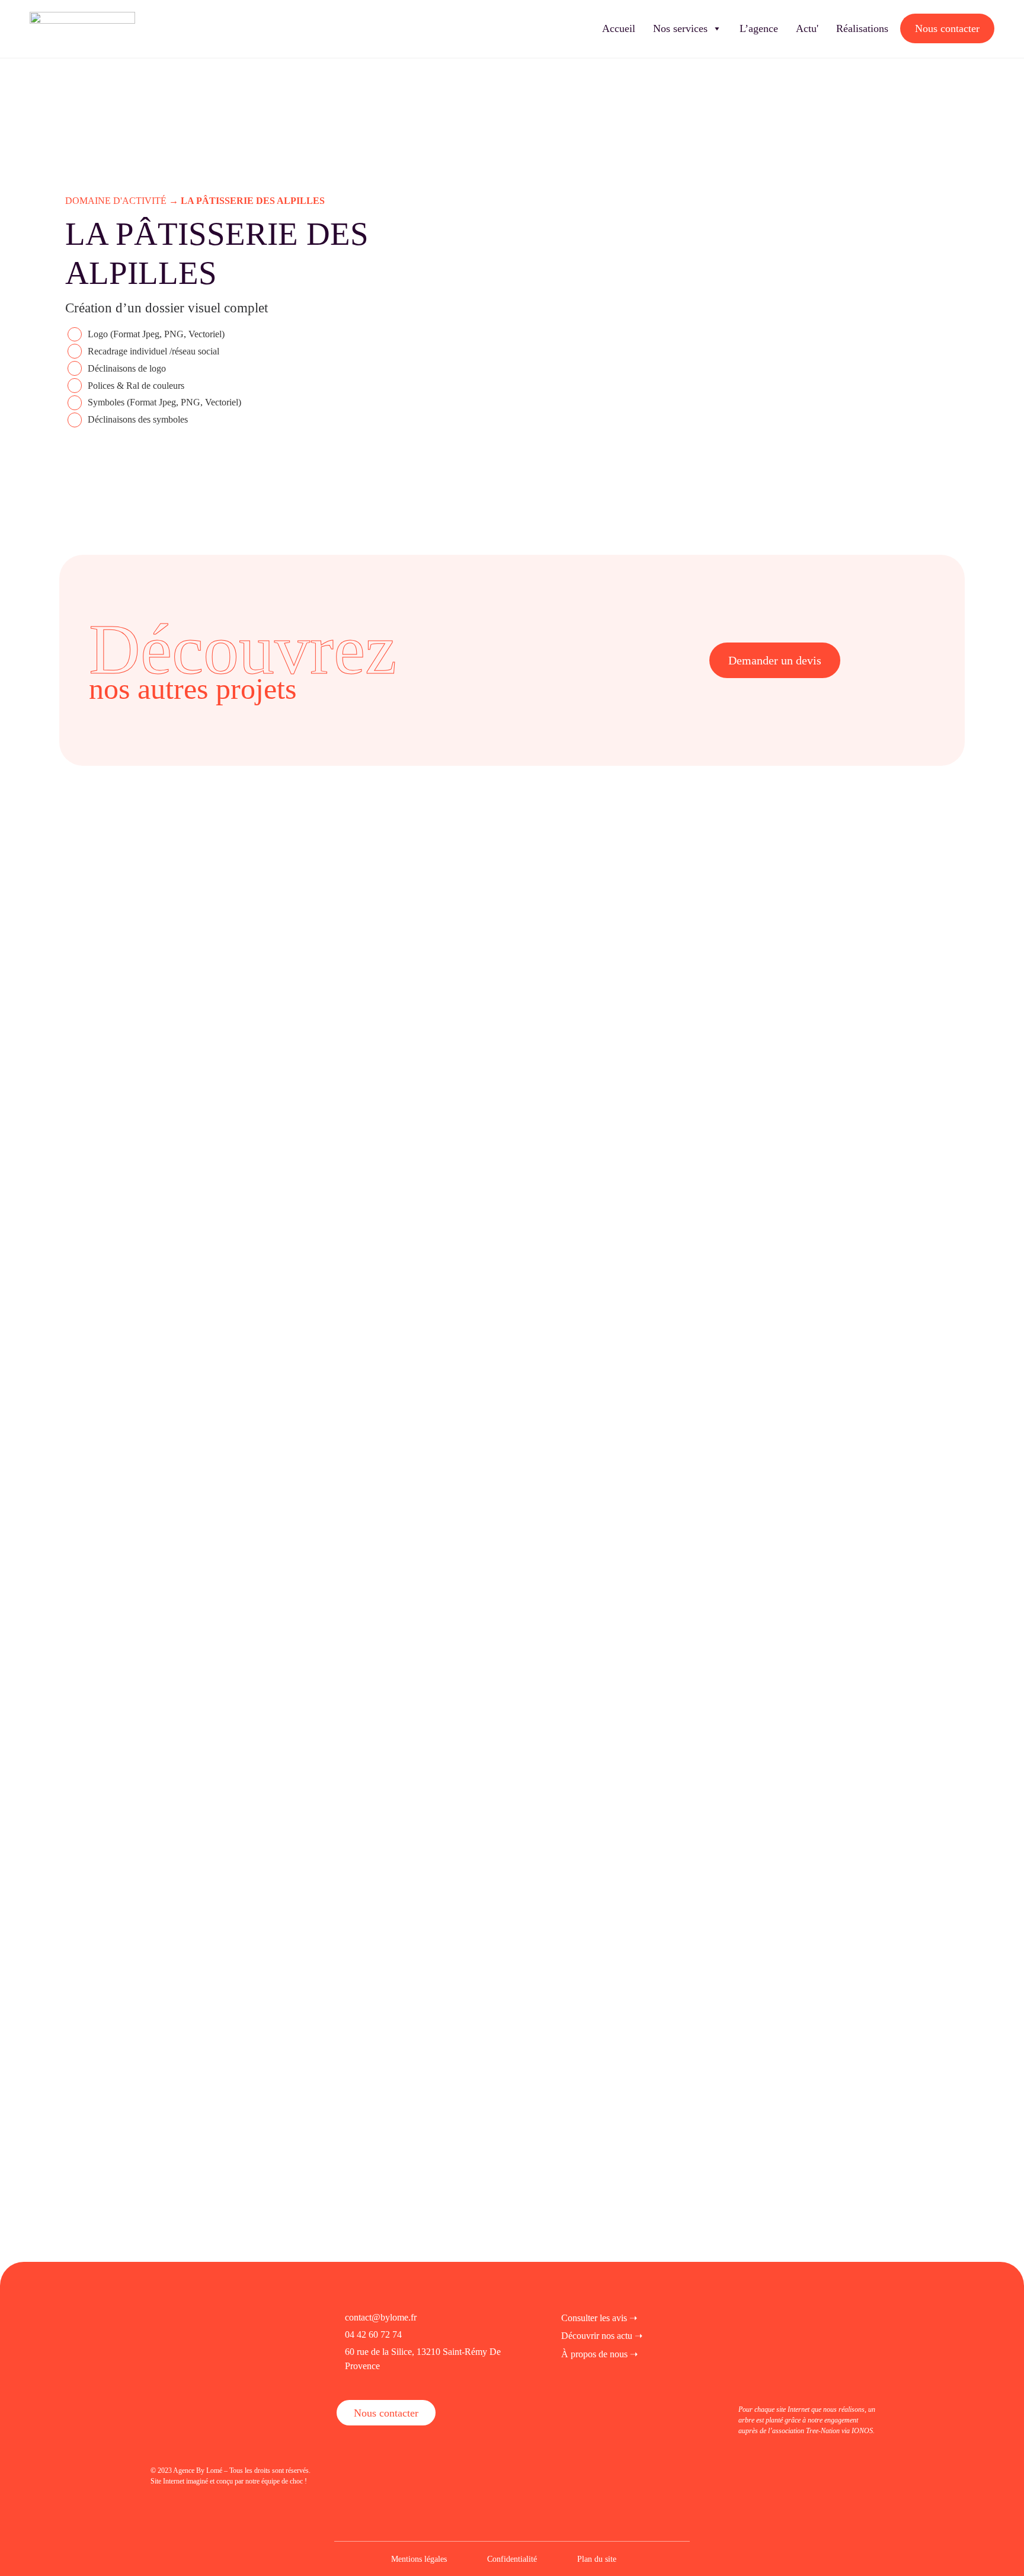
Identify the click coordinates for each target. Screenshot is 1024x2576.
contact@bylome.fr (381, 2317)
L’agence (759, 28)
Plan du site (597, 2559)
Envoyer (144, 2174)
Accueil (619, 28)
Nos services (680, 28)
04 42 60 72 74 (373, 2334)
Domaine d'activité (116, 201)
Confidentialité (512, 2559)
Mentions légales (419, 2559)
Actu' (807, 28)
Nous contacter (947, 28)
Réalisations (862, 28)
